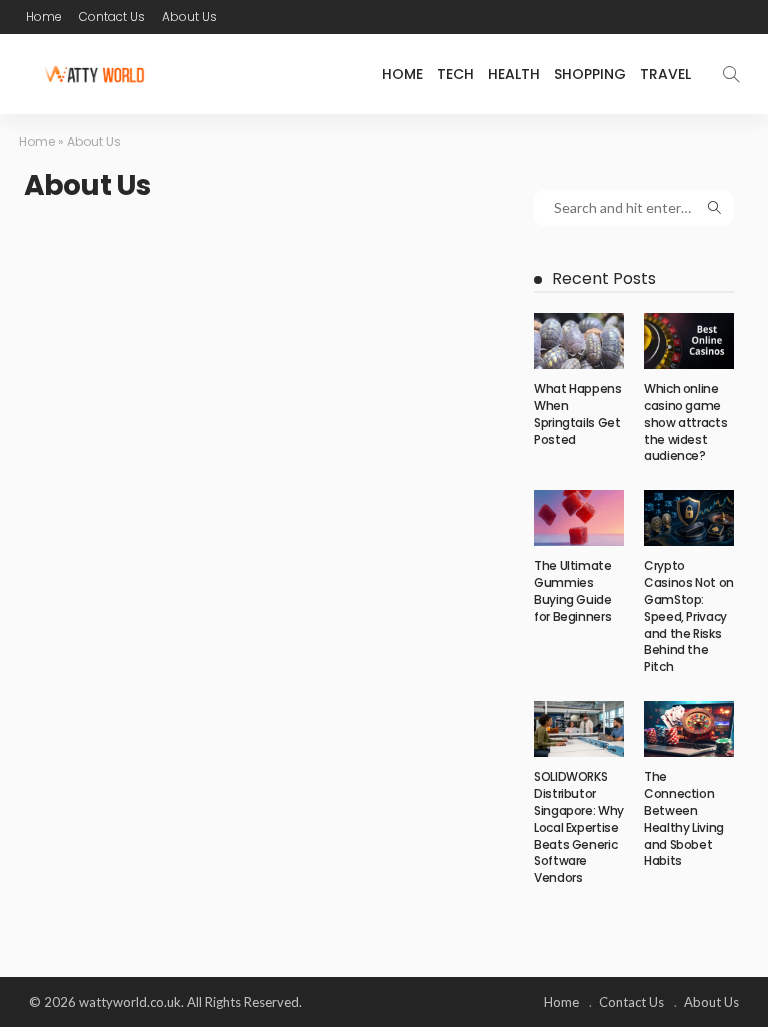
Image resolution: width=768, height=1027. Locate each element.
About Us (189, 16)
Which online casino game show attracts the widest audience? (685, 422)
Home (44, 16)
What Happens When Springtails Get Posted (578, 413)
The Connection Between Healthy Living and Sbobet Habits (684, 818)
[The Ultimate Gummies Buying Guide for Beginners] (579, 518)
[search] (731, 74)
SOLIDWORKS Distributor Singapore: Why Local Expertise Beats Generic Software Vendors (579, 827)
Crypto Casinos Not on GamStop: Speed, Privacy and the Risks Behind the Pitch (689, 616)
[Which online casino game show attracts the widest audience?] (689, 341)
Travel (665, 74)
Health (514, 74)
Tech (455, 74)
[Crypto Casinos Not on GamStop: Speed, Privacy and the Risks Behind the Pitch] (689, 518)
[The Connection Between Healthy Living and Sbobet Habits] (689, 729)
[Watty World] (94, 74)
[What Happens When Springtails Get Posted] (579, 341)
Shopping (590, 74)
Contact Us (112, 16)
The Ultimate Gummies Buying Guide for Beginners (573, 590)
